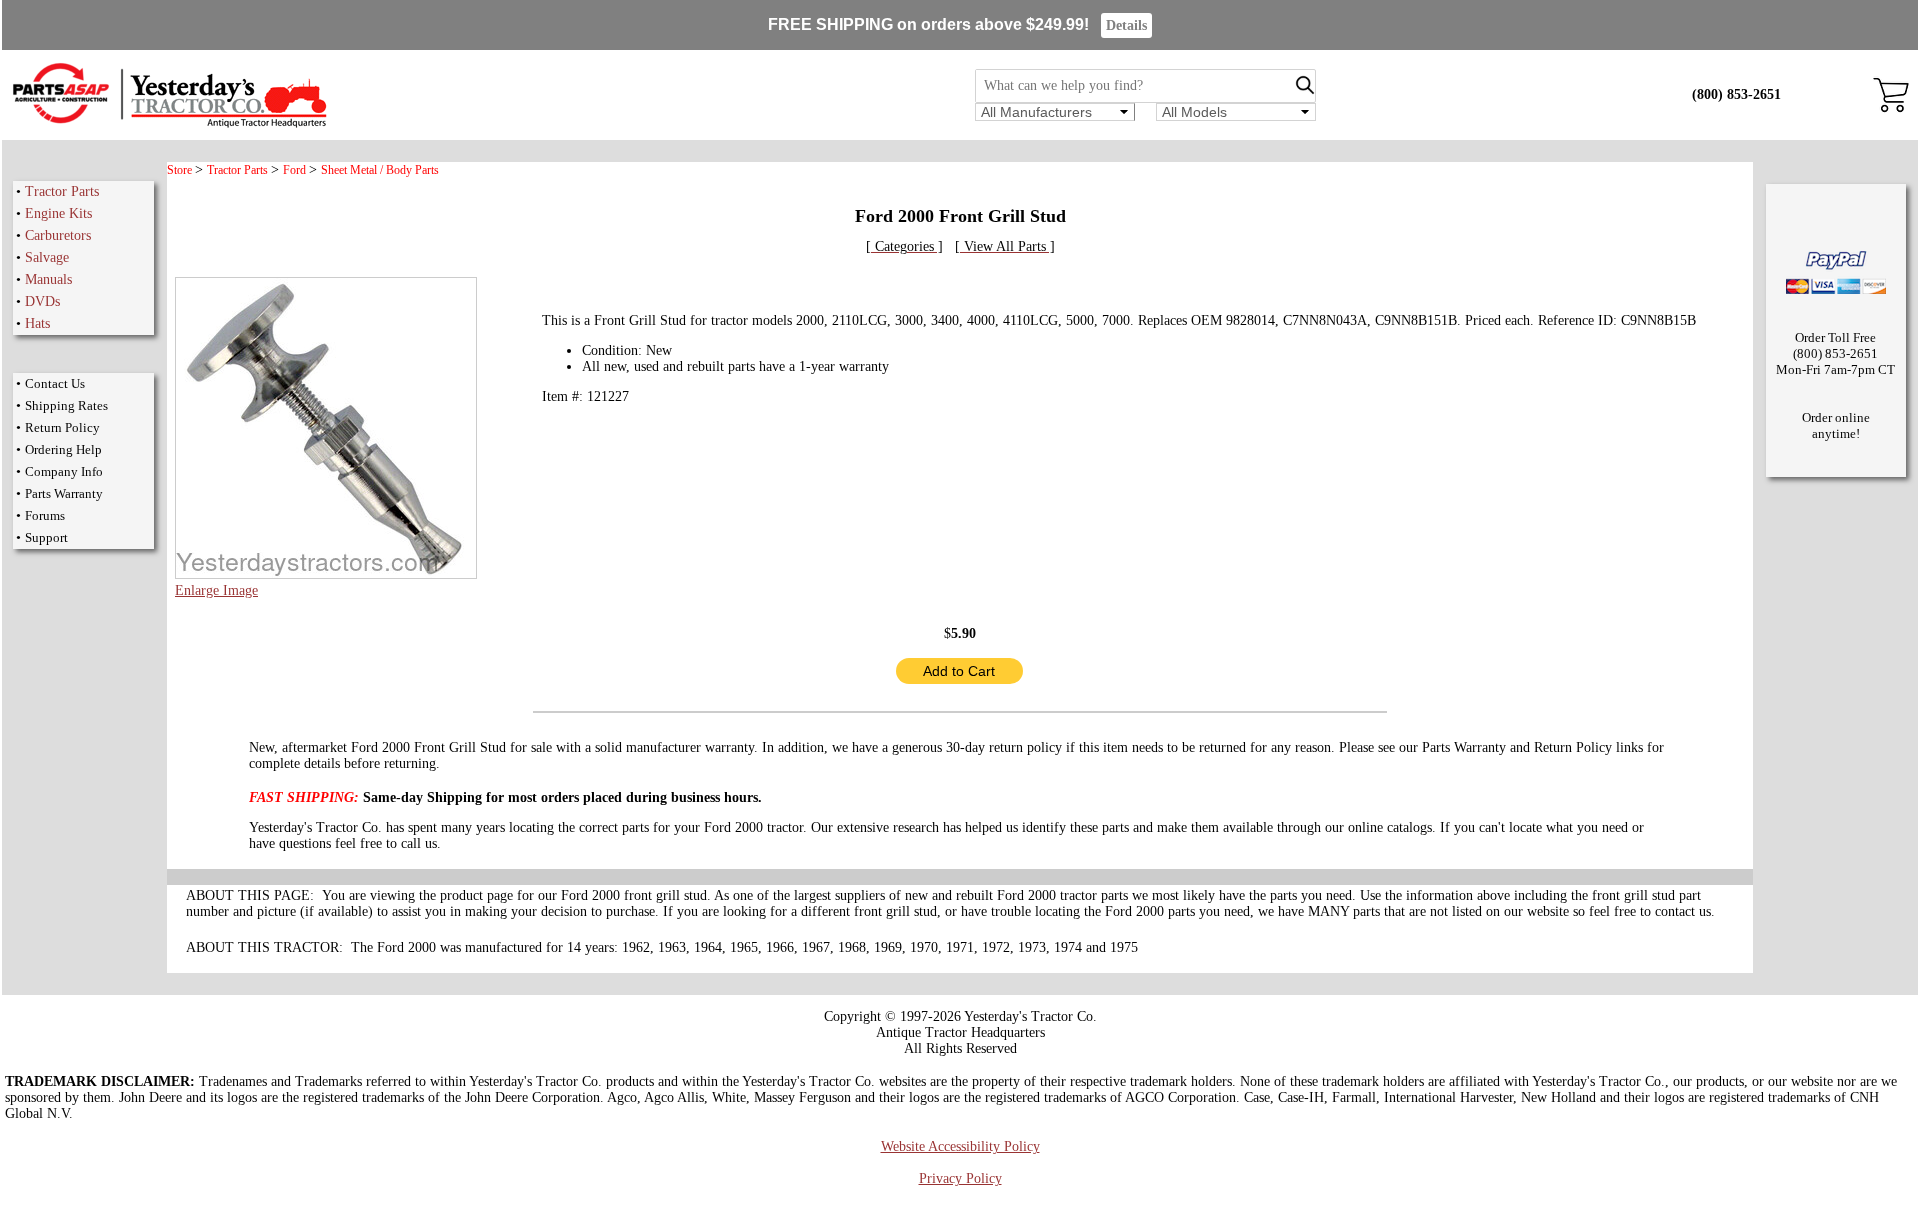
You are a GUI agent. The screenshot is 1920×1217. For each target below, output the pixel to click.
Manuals (48, 279)
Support (46, 537)
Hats (37, 323)
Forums (45, 515)
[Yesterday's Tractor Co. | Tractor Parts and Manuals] (168, 124)
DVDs (42, 301)
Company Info (64, 471)
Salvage (47, 257)
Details (1126, 25)
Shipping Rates (66, 405)
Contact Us (55, 383)
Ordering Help (63, 449)
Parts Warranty (64, 493)
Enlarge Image (216, 590)
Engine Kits (58, 213)
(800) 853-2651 (1736, 94)
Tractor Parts (62, 191)
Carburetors (58, 235)
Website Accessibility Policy (960, 1146)
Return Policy (62, 427)
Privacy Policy (960, 1178)
